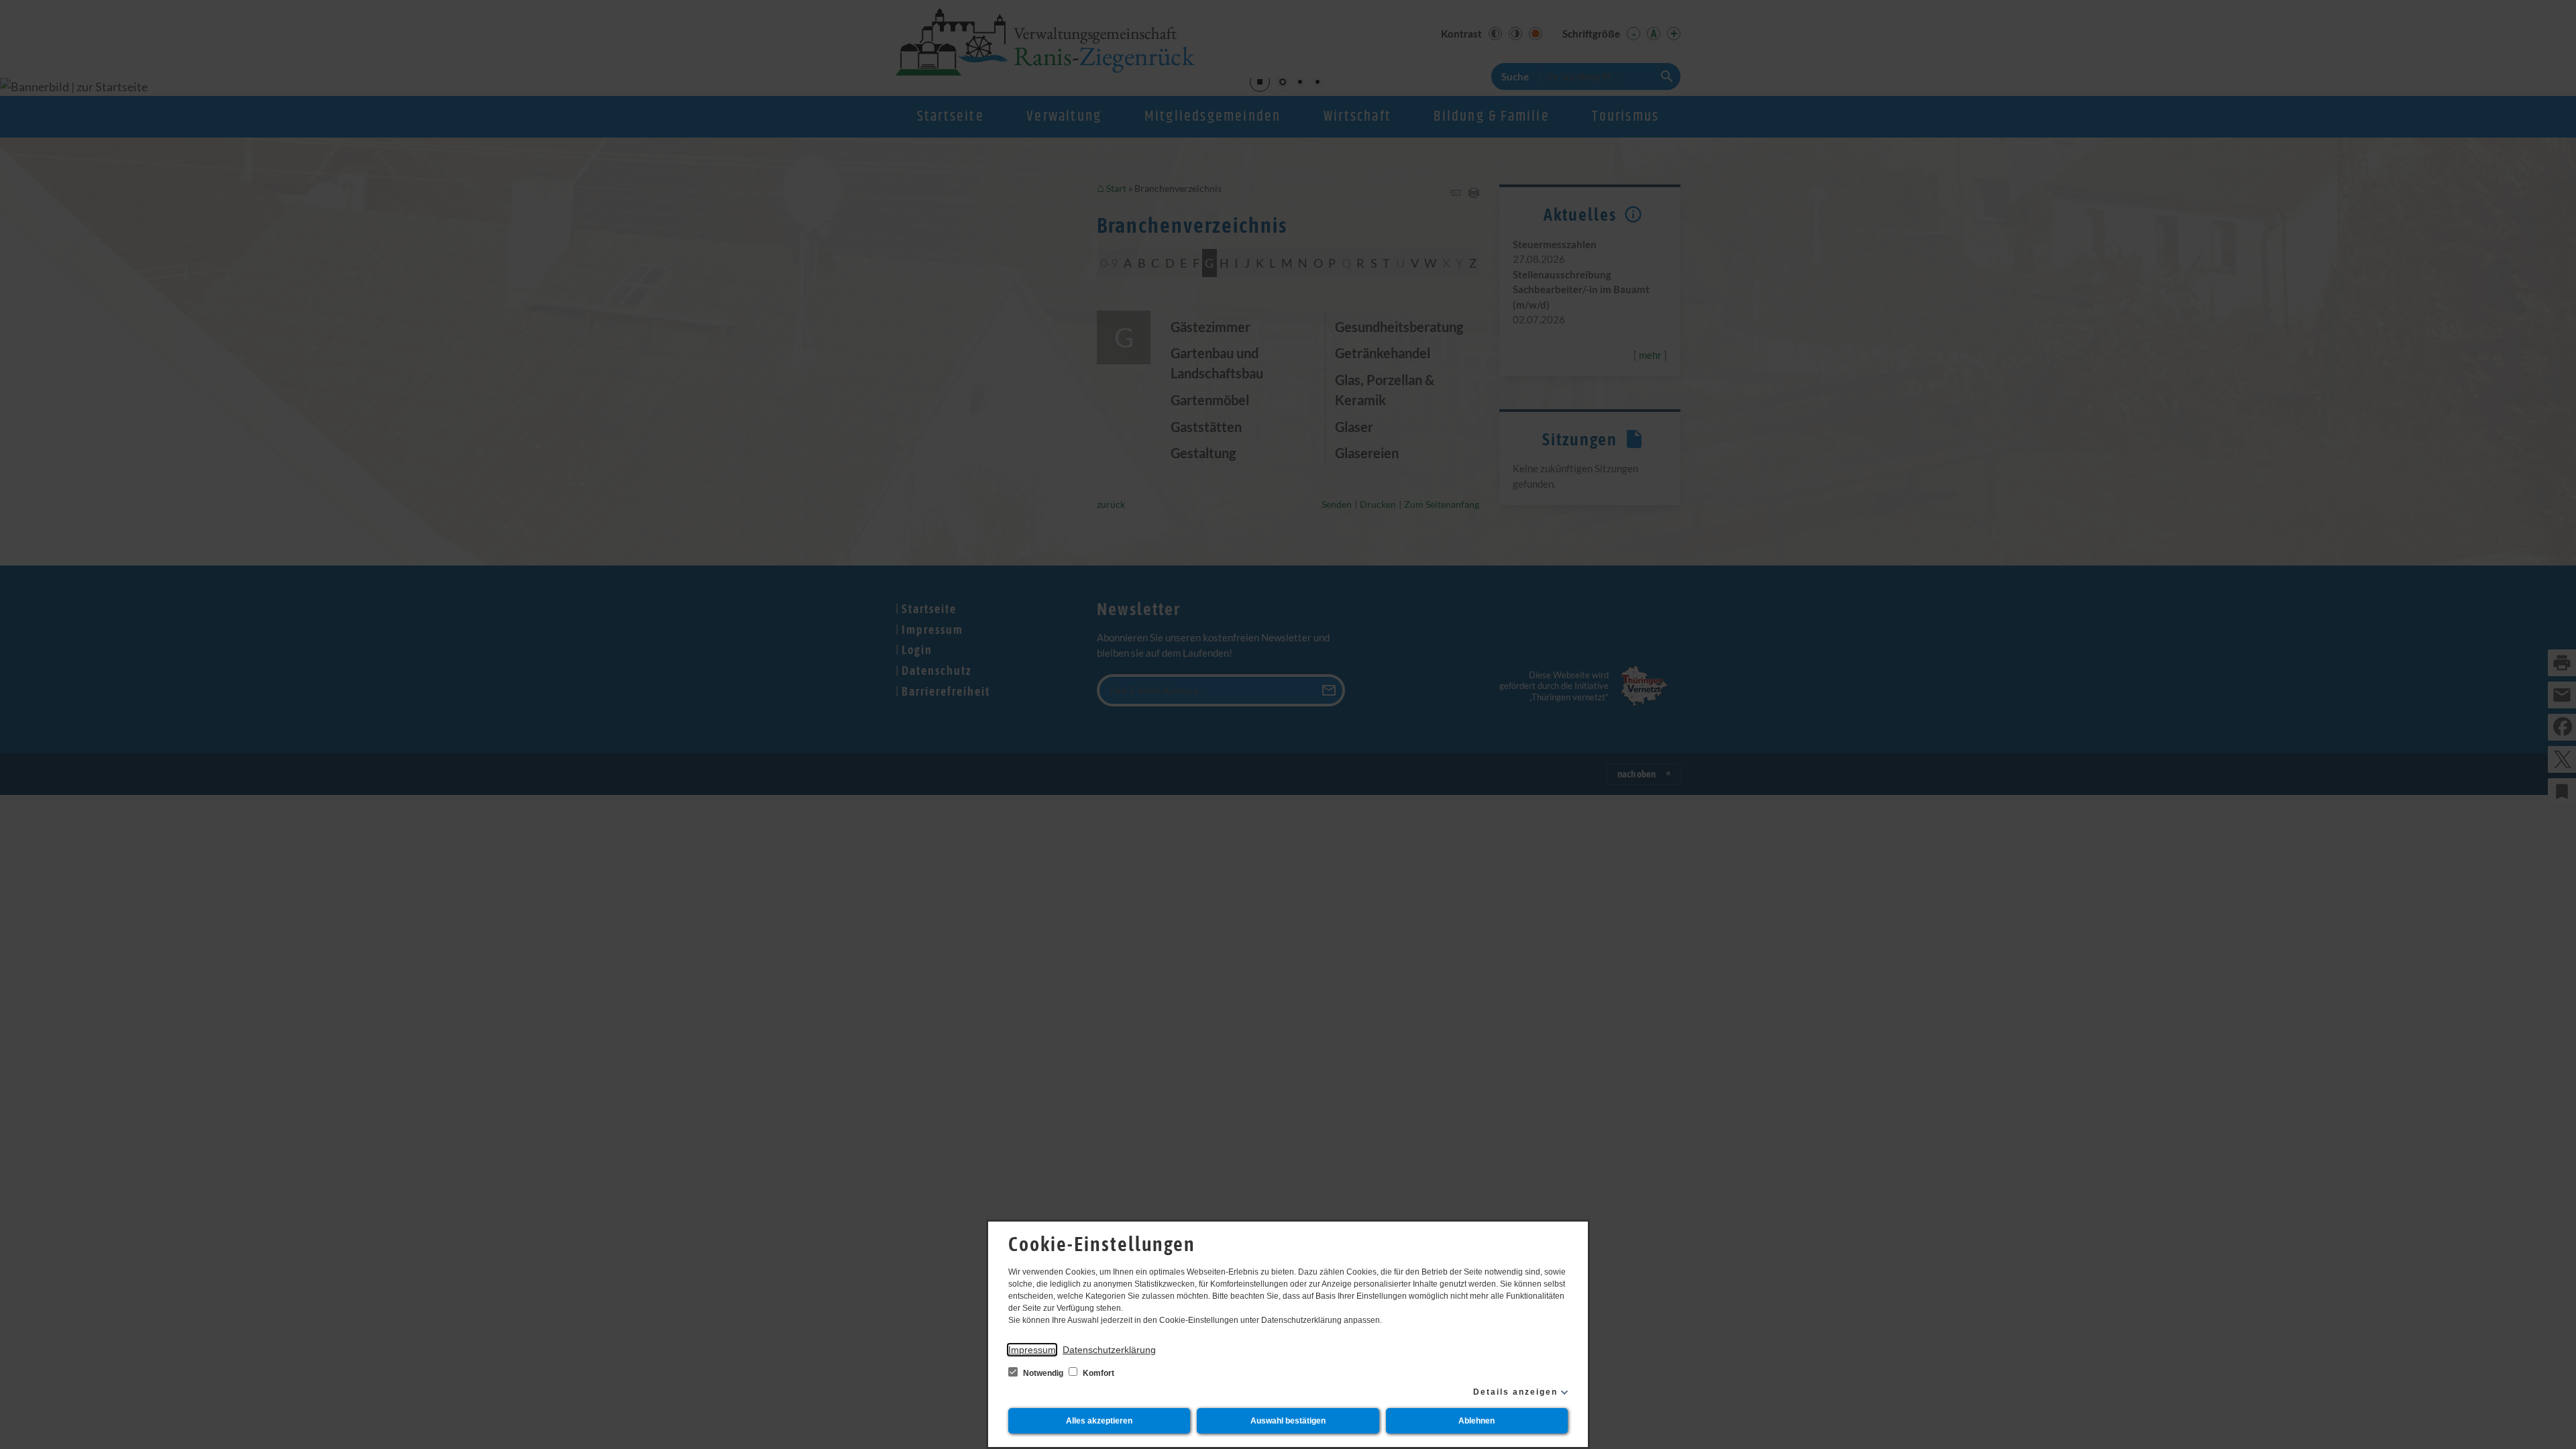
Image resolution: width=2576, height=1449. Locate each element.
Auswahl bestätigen (1288, 1421)
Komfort (1097, 1373)
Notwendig (1043, 1373)
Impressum (1032, 1350)
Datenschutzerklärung (1109, 1350)
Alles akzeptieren (1099, 1421)
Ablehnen (1477, 1421)
